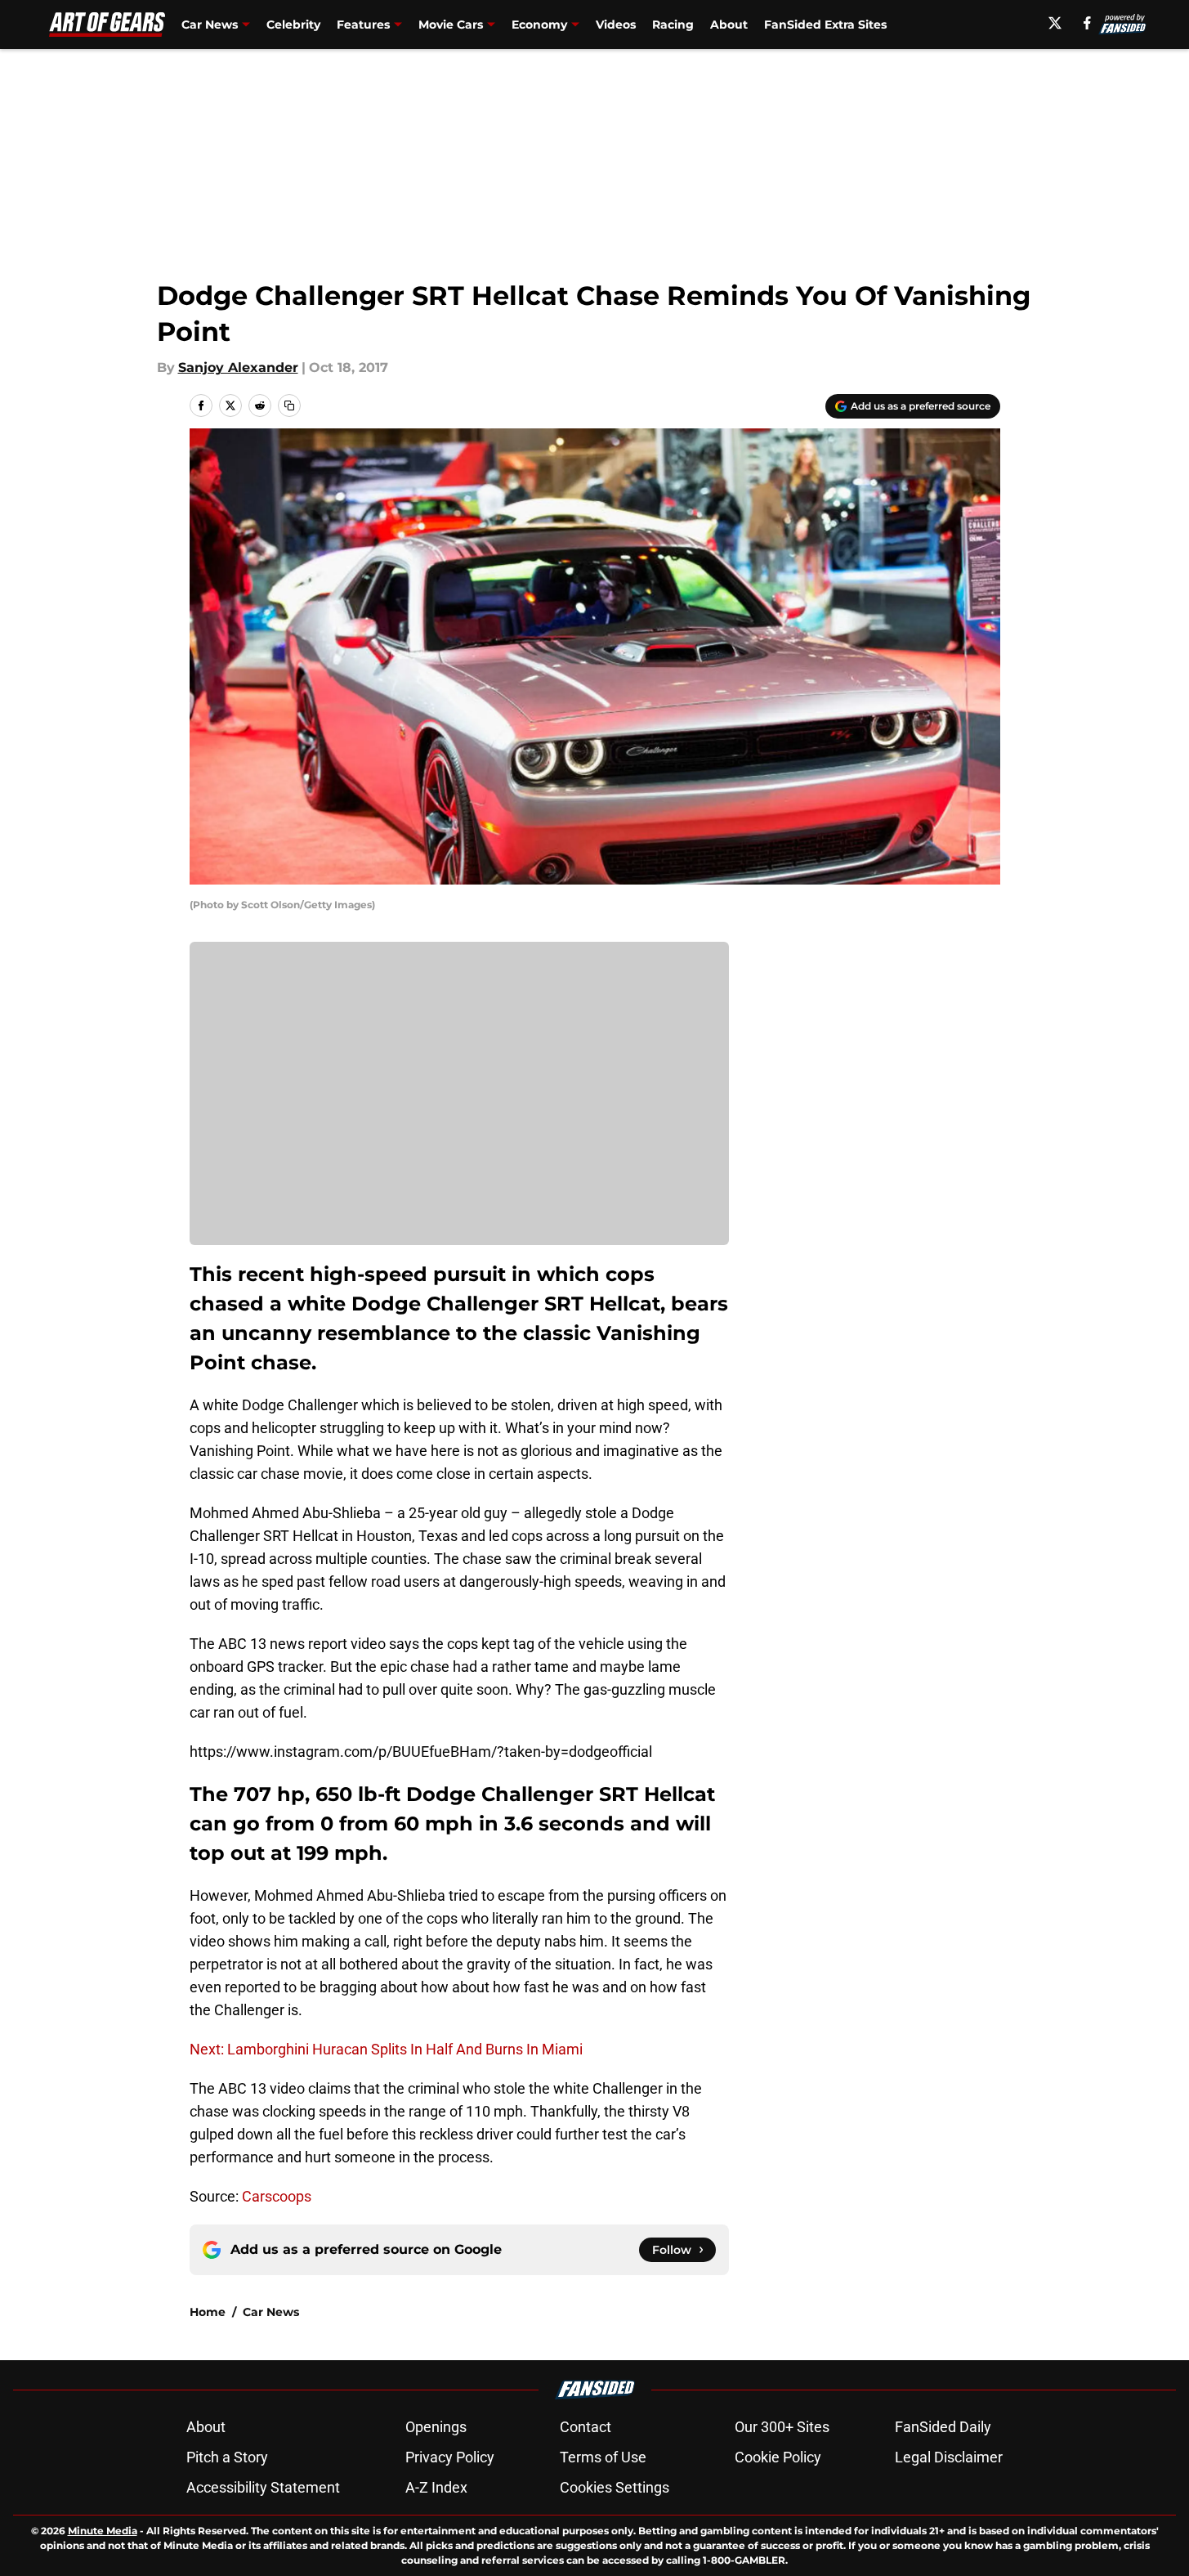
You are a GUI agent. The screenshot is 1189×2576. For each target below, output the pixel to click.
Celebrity (293, 25)
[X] (1055, 23)
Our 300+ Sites (782, 2427)
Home (208, 2312)
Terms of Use (603, 2457)
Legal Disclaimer (949, 2457)
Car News (271, 2312)
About (729, 25)
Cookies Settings (615, 2487)
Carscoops (277, 2196)
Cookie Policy (778, 2457)
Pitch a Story (227, 2457)
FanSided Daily (943, 2427)
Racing (673, 25)
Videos (616, 25)
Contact (586, 2427)
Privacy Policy (450, 2457)
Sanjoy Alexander (238, 367)
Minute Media (103, 2531)
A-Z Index (436, 2487)
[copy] (289, 405)
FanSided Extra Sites (825, 25)
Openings (436, 2427)
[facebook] (1087, 23)
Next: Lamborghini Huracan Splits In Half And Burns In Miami (386, 2049)
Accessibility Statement (263, 2487)
